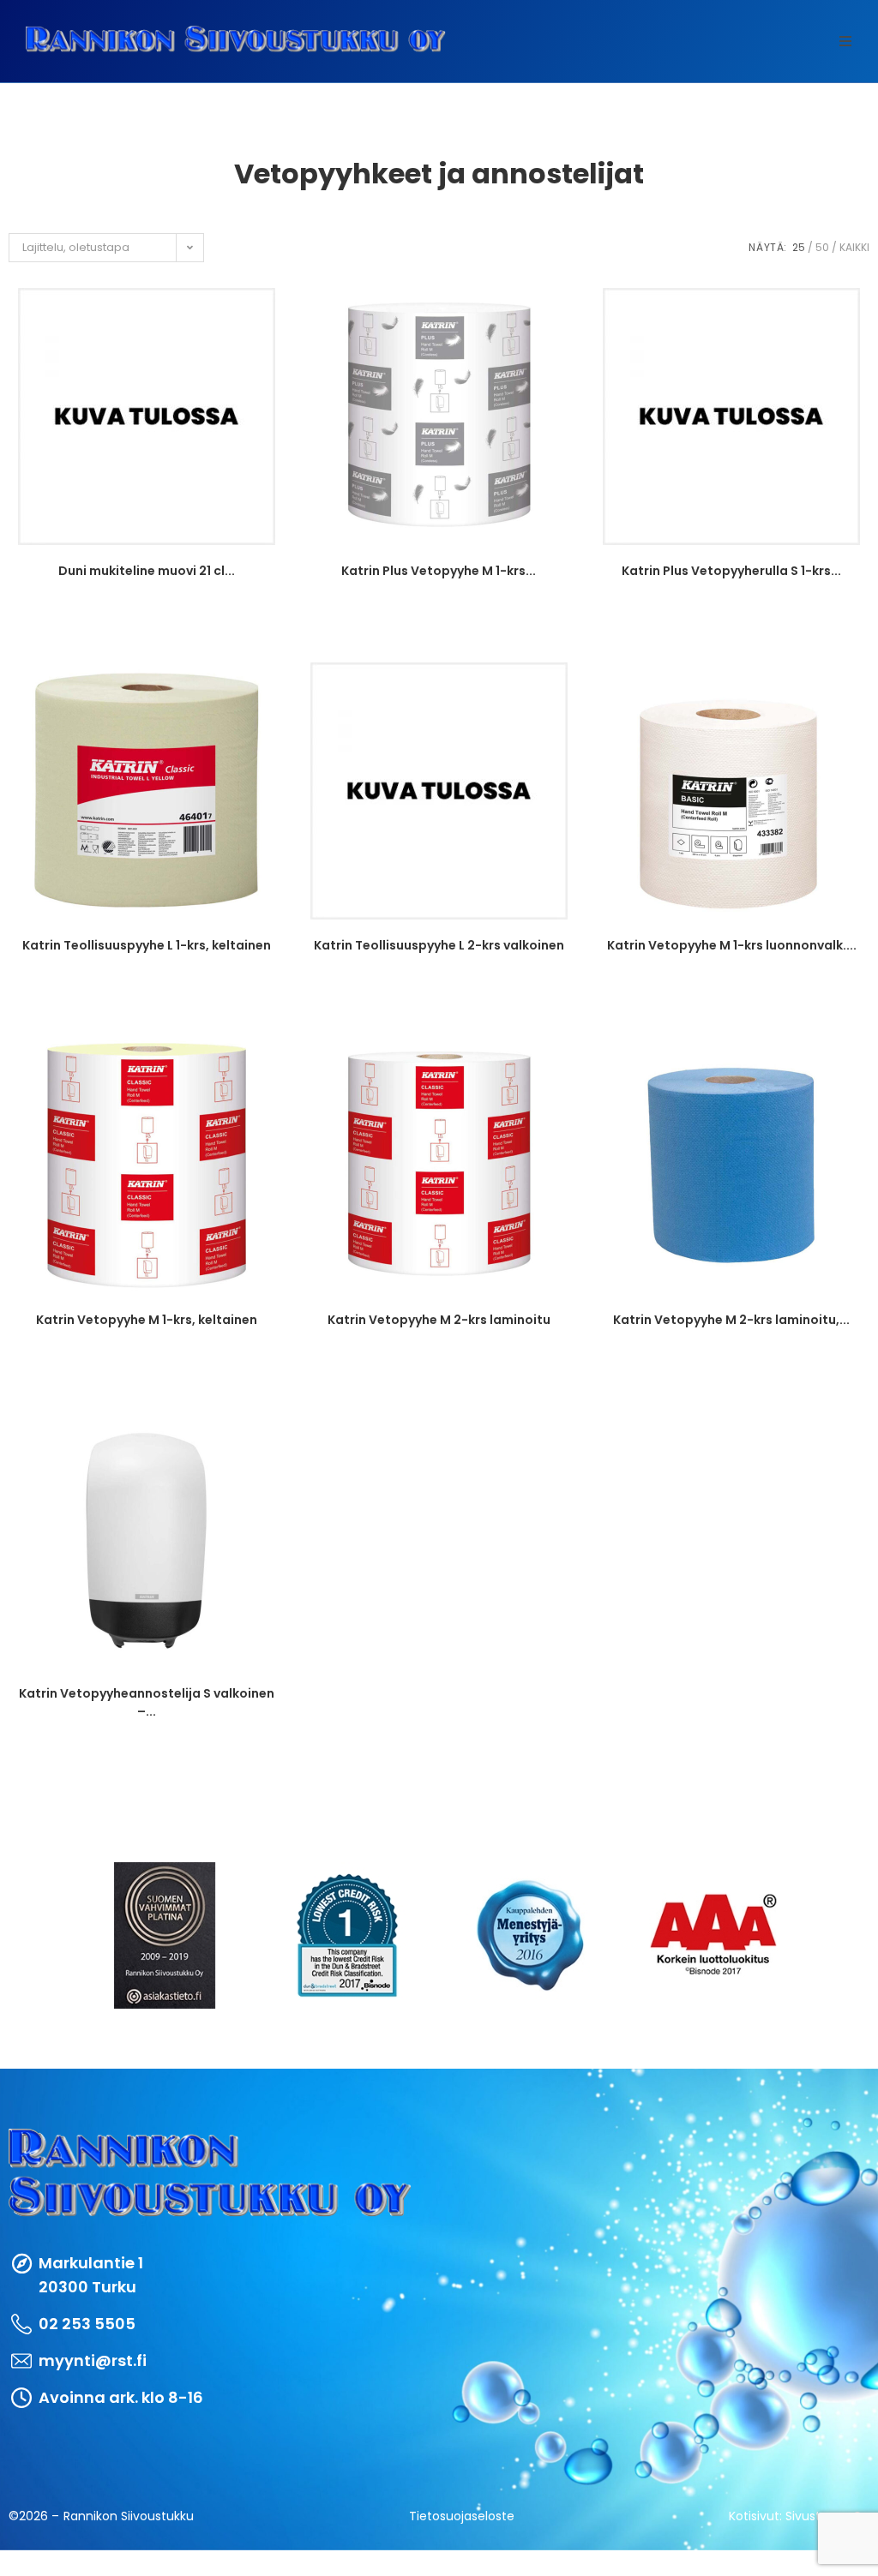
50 (822, 247)
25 (799, 247)
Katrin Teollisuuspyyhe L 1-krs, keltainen (147, 945)
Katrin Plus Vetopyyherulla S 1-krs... (731, 571)
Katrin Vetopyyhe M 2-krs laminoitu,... (731, 1320)
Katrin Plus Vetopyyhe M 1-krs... (439, 571)
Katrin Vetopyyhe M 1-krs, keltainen (147, 1320)
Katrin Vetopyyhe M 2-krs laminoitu (439, 1320)
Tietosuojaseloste (462, 2516)
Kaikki (854, 247)
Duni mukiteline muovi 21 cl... (147, 571)
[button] (845, 41)
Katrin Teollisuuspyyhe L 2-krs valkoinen (439, 945)
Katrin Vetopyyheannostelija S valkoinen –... (147, 1701)
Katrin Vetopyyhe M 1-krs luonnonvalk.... (732, 945)
